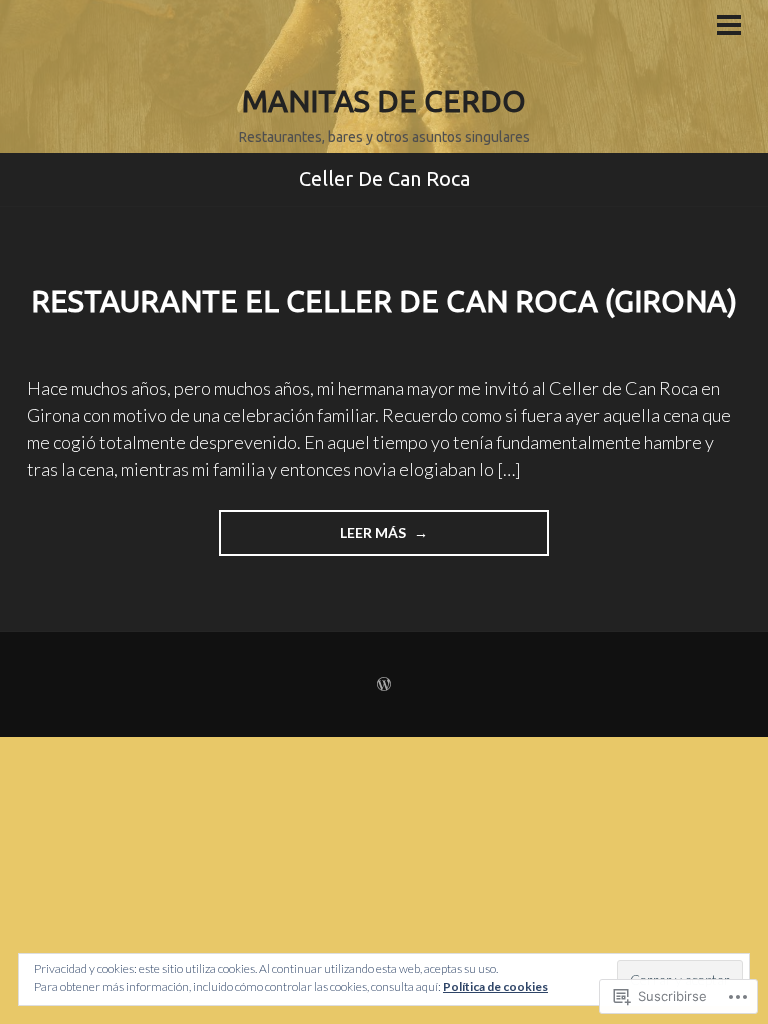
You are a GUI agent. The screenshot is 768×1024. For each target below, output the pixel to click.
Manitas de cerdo (384, 101)
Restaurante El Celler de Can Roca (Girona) (384, 301)
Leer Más (314, 539)
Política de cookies (495, 986)
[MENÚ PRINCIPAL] (729, 27)
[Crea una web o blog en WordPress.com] (384, 684)
